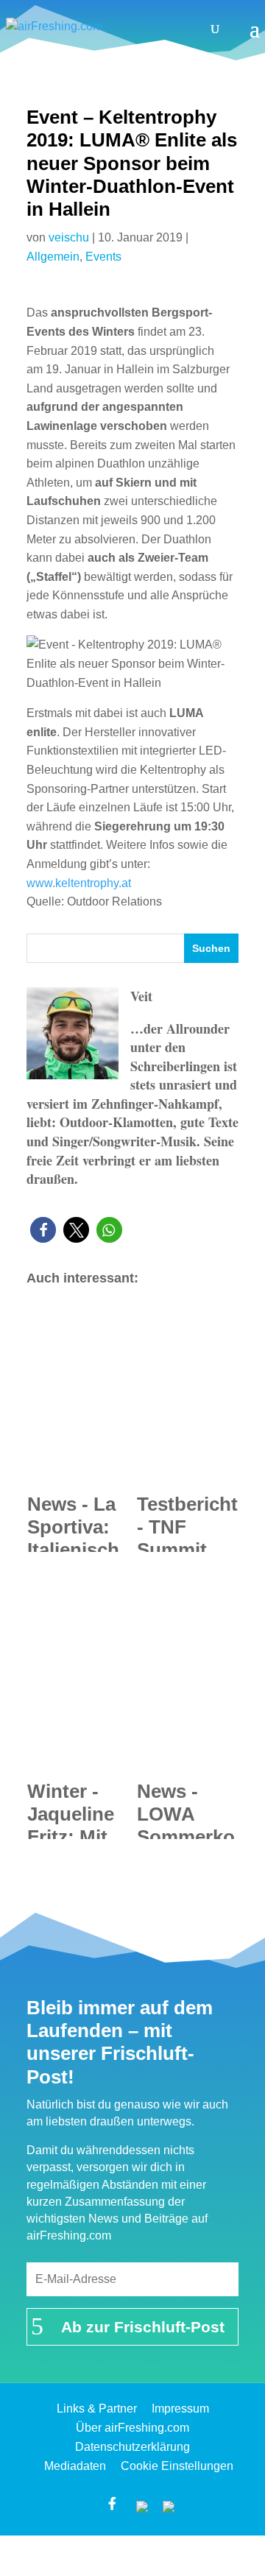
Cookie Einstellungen (177, 2466)
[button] (43, 1230)
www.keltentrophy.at (79, 883)
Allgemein (53, 257)
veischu (69, 237)
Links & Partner (97, 2409)
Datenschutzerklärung (132, 2447)
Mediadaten (75, 2466)
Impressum (180, 2409)
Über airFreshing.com (132, 2428)
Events (103, 257)
